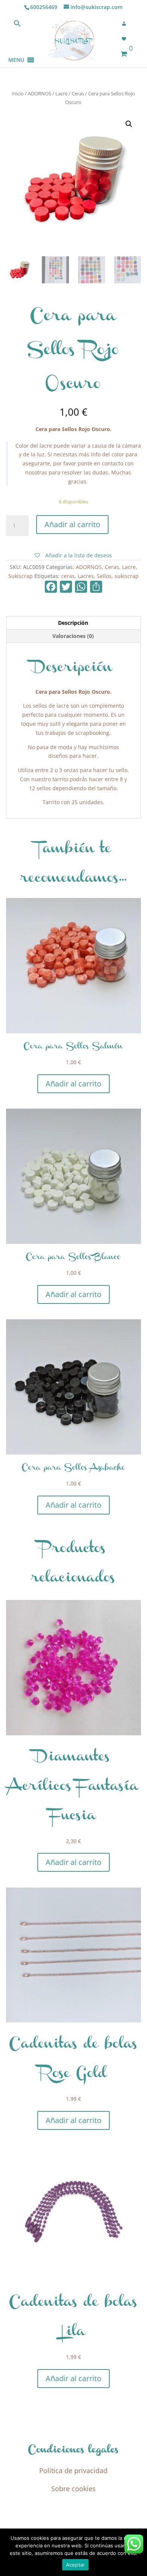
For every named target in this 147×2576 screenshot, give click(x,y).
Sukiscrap (21, 576)
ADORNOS (40, 93)
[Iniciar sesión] (126, 24)
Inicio (18, 93)
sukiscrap (127, 576)
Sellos (104, 576)
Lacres (86, 576)
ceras (68, 576)
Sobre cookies (73, 2489)
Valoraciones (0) (73, 636)
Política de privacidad (73, 2470)
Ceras (78, 93)
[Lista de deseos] (126, 39)
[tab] (74, 623)
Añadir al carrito (72, 524)
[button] (16, 51)
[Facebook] (51, 587)
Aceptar (76, 2565)
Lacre (61, 93)
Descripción (73, 623)
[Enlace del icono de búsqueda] (17, 25)
